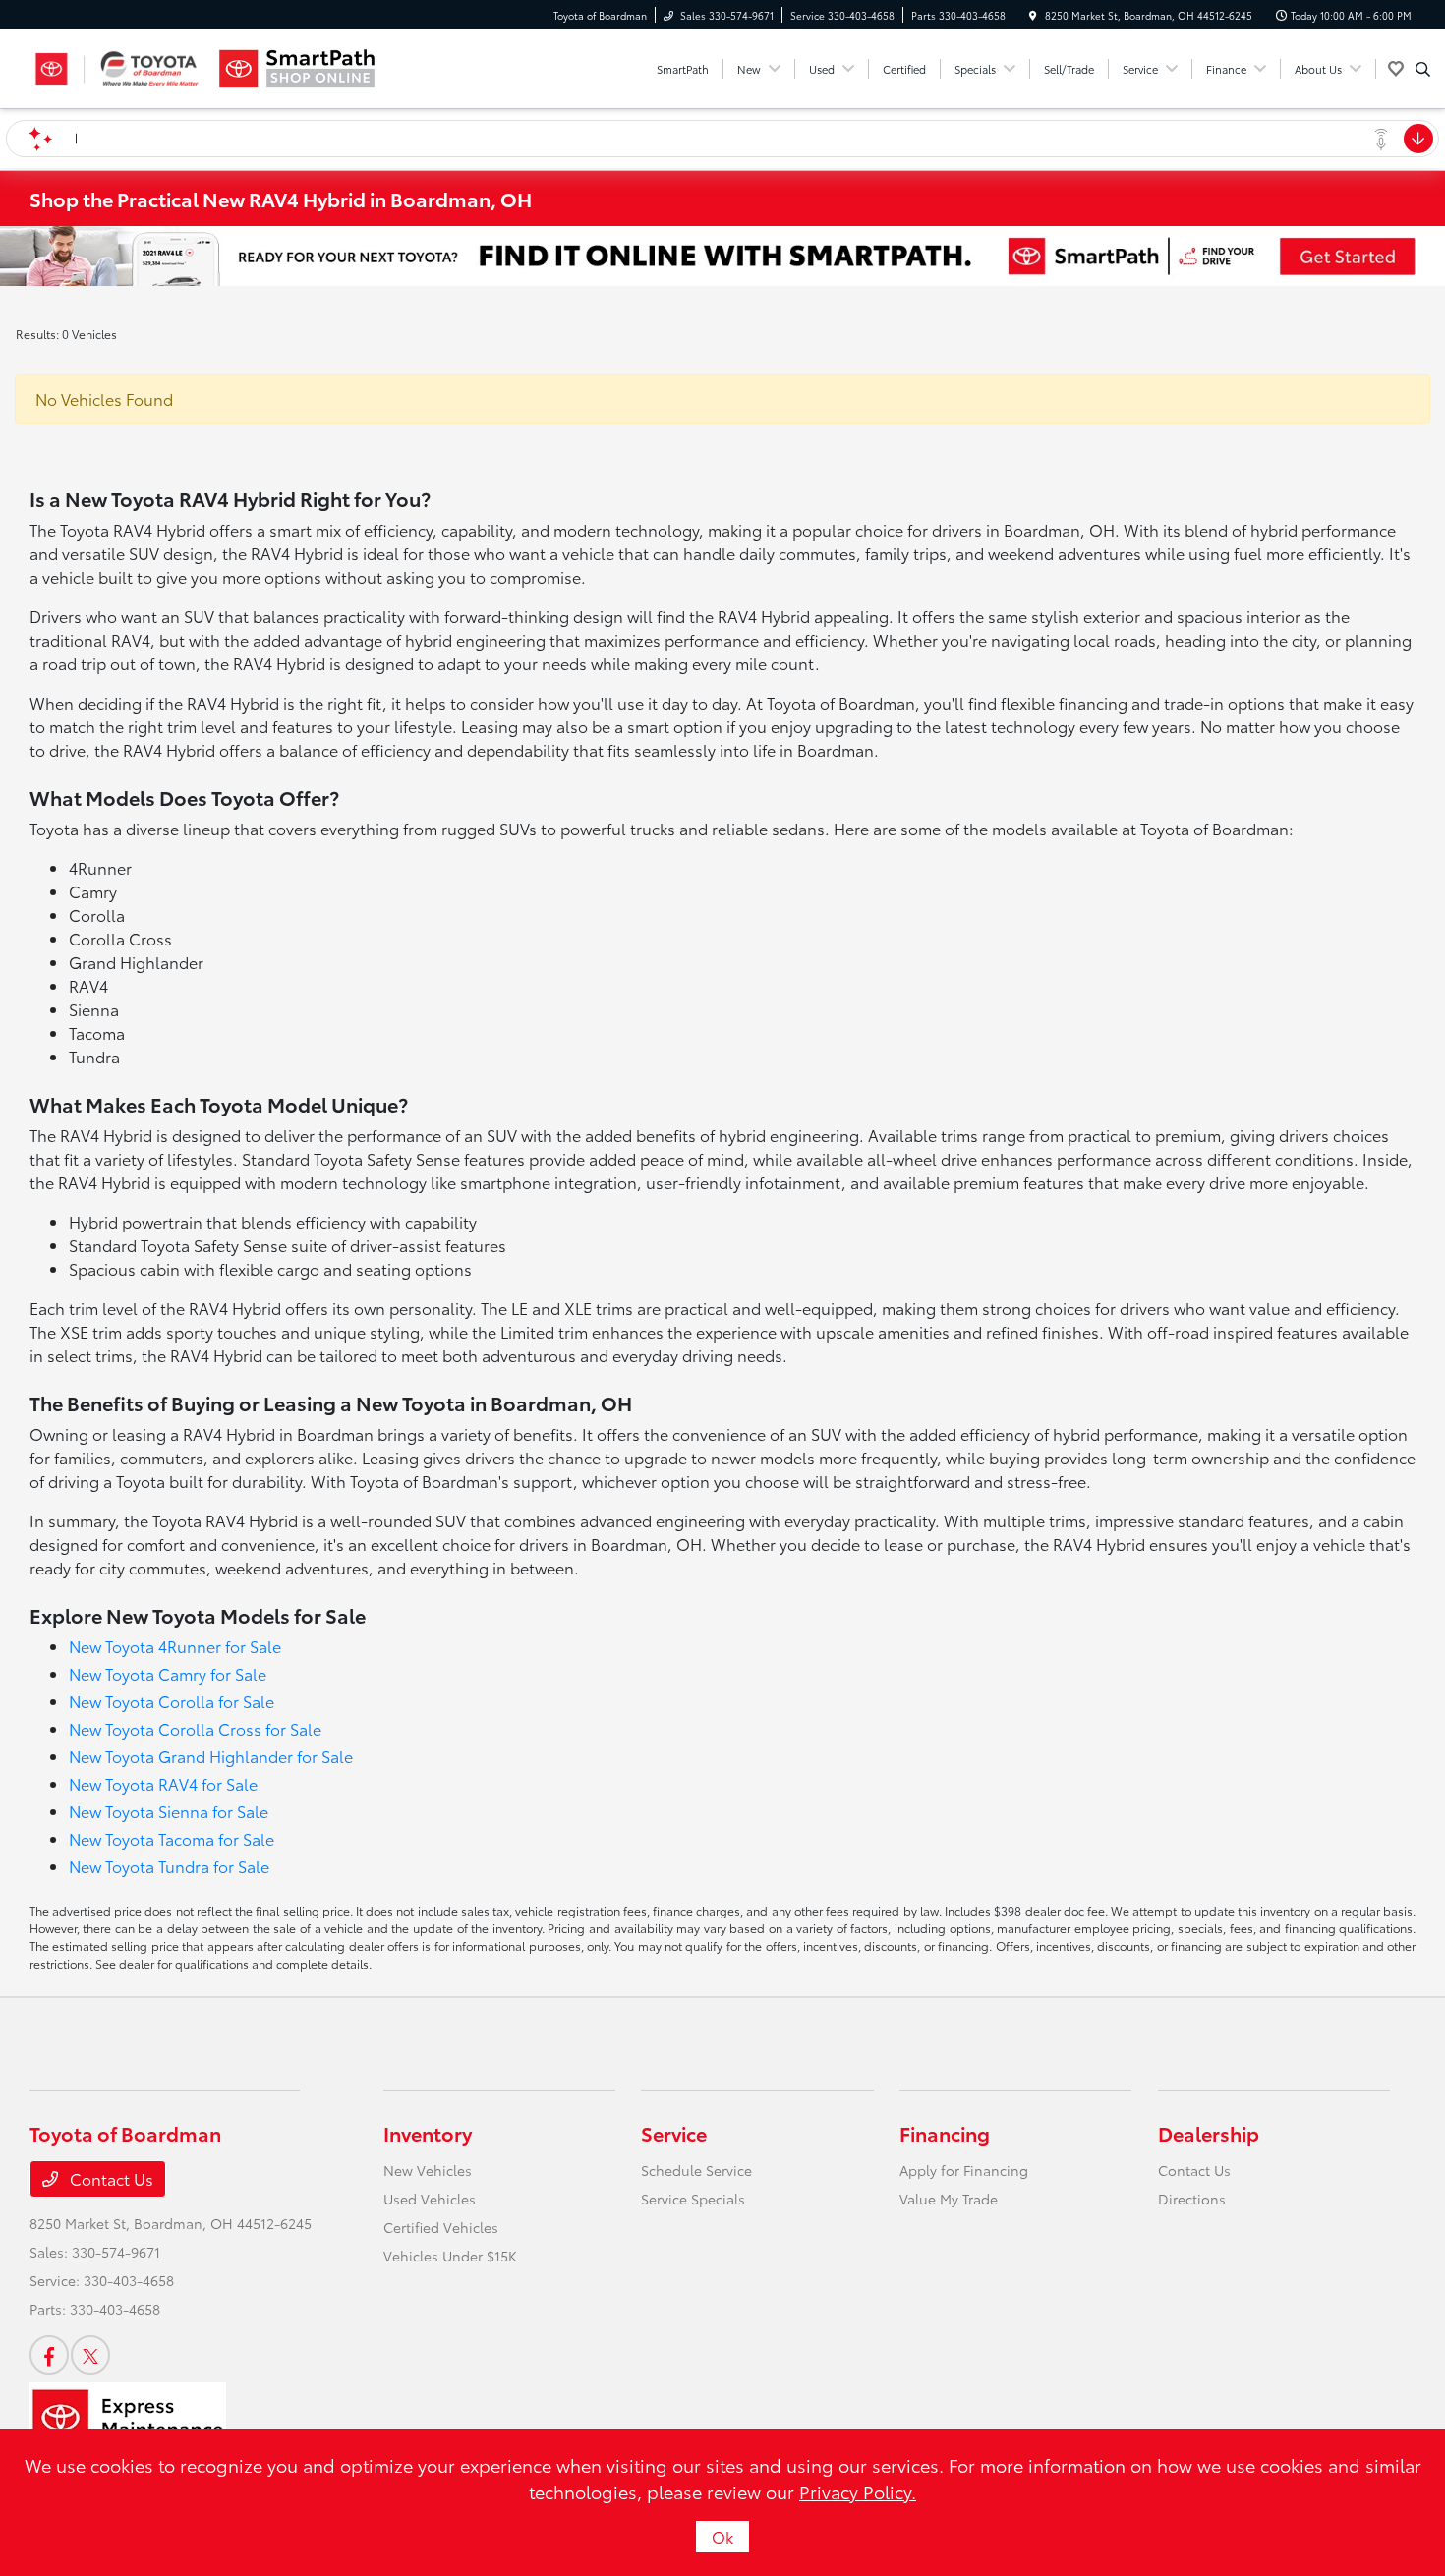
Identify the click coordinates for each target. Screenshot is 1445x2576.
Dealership (1209, 2133)
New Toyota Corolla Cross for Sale (195, 1728)
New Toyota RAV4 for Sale (163, 1783)
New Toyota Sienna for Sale (169, 1811)
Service (674, 2133)
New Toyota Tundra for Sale (169, 1866)
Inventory (428, 2133)
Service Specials (693, 2199)
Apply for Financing (964, 2170)
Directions (1192, 2199)
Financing (945, 2133)
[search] (1423, 69)
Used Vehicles (430, 2199)
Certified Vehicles (441, 2227)
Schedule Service (696, 2170)
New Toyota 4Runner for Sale (175, 1646)
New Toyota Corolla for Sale (172, 1701)
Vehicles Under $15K (450, 2256)
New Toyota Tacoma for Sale (172, 1838)
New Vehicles (428, 2170)
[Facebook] (49, 2355)
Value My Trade (949, 2199)
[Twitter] (90, 2355)
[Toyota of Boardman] (118, 69)
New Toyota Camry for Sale (168, 1673)
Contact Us (110, 2178)
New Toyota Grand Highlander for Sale (211, 1756)
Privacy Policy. (858, 2491)
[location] (1033, 15)
